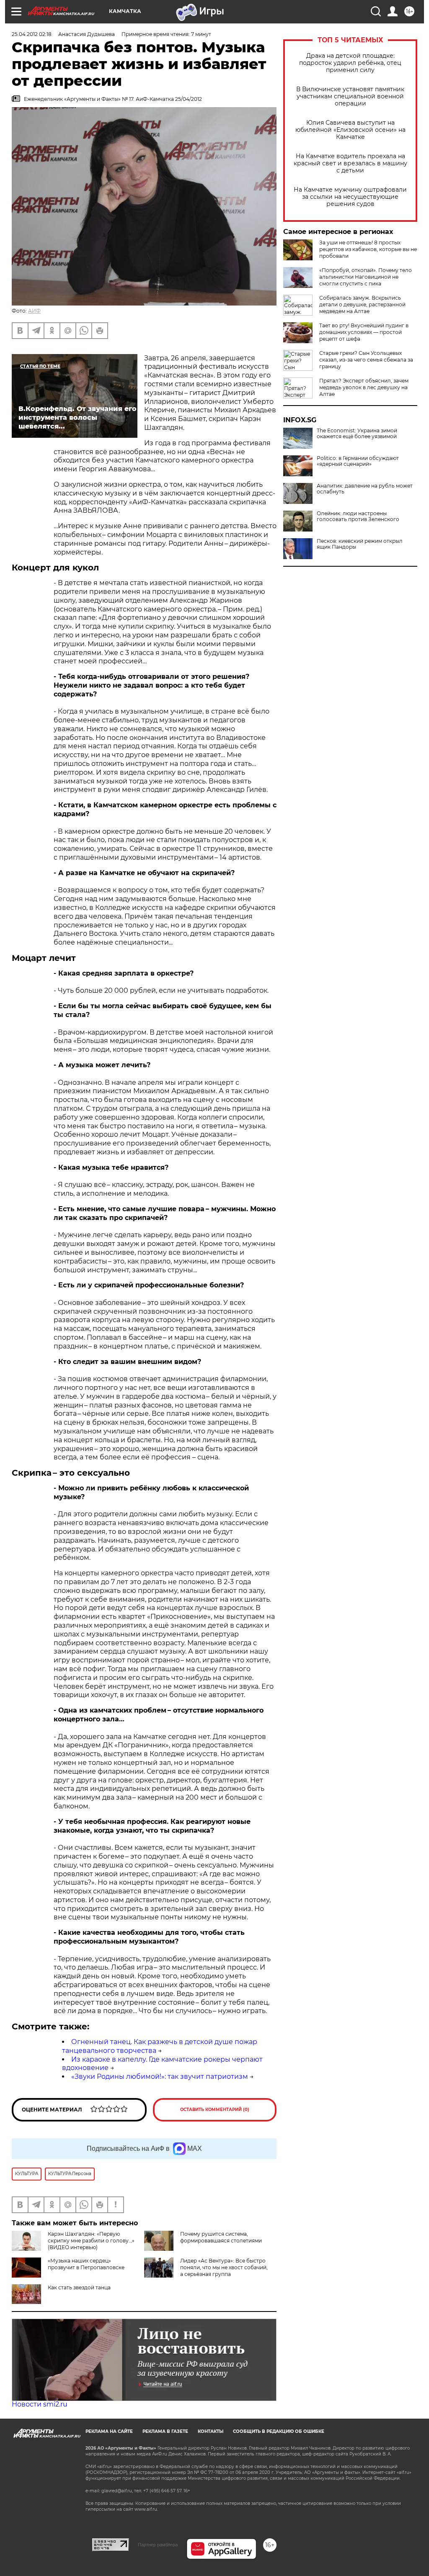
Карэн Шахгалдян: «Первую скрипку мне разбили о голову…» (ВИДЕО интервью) (91, 2241)
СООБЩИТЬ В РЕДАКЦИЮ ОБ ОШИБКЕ (279, 2431)
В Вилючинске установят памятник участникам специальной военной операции (350, 96)
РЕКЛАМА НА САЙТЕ (109, 2431)
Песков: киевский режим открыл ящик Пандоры (360, 544)
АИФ (34, 311)
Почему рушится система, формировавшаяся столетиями (221, 2237)
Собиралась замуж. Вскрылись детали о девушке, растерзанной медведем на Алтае (362, 304)
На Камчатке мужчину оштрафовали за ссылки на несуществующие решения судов (350, 197)
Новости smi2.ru (40, 2404)
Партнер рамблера (158, 2545)
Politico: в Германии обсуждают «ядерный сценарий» (358, 461)
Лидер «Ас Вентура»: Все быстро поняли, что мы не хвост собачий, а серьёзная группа (224, 2267)
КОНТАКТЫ (211, 2431)
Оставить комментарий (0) (215, 2110)
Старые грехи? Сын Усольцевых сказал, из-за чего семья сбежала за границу (366, 360)
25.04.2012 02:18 (32, 34)
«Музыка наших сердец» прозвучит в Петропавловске (86, 2264)
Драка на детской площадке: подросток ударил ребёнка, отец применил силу (350, 63)
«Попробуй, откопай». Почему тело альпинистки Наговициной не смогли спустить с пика (366, 277)
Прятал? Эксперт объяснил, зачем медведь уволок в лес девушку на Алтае (364, 387)
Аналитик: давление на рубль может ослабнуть (365, 489)
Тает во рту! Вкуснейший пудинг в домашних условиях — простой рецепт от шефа (364, 332)
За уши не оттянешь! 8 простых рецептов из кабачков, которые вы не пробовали (368, 249)
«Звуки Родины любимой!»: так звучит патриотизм (160, 2076)
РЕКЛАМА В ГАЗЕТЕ (165, 2431)
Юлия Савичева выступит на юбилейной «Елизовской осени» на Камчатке (350, 130)
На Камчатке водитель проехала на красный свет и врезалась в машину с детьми (350, 163)
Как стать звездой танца (79, 2287)
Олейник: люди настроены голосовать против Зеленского (358, 516)
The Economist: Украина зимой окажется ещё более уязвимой (357, 434)
